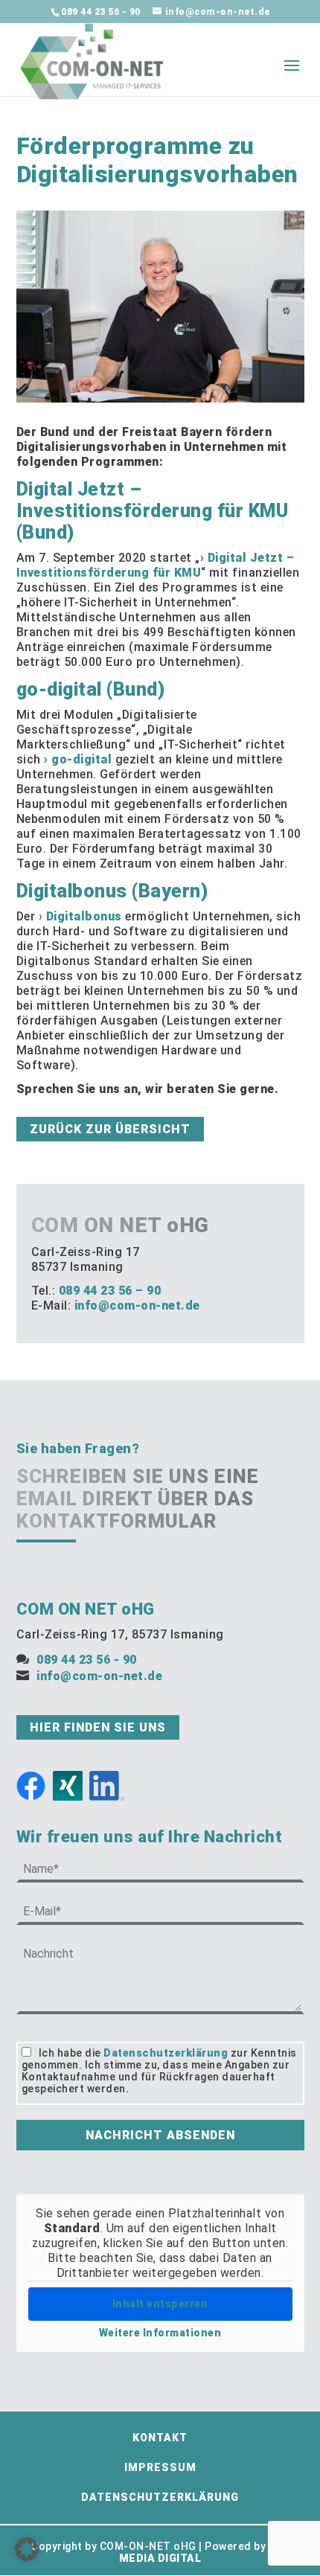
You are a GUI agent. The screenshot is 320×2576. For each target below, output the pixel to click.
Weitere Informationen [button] (160, 2333)
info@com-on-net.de (137, 1305)
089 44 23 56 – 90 (110, 1291)
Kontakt (160, 2438)
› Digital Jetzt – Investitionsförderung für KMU (156, 565)
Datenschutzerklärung (166, 2053)
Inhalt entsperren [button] (160, 2304)
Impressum (160, 2467)
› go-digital (78, 759)
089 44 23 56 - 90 (101, 12)
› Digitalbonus (80, 916)
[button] (27, 2549)
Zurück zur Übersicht (110, 1129)
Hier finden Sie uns (98, 1727)
